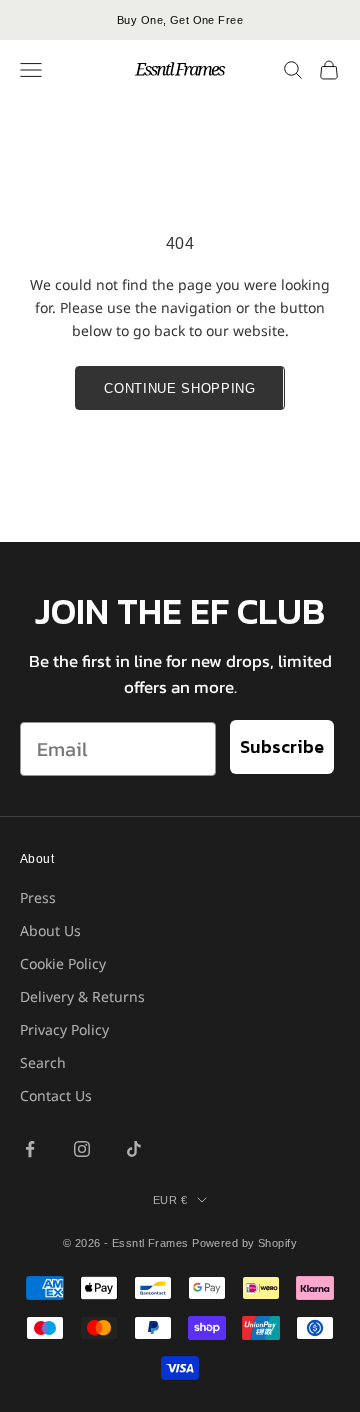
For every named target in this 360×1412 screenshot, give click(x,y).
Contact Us (56, 1095)
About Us (50, 930)
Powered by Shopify (244, 1243)
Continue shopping (179, 388)
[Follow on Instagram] (82, 1149)
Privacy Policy (64, 1029)
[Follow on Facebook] (30, 1149)
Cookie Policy (63, 963)
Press (38, 897)
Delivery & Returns (82, 996)
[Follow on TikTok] (134, 1149)
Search (43, 1062)
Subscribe (282, 746)
